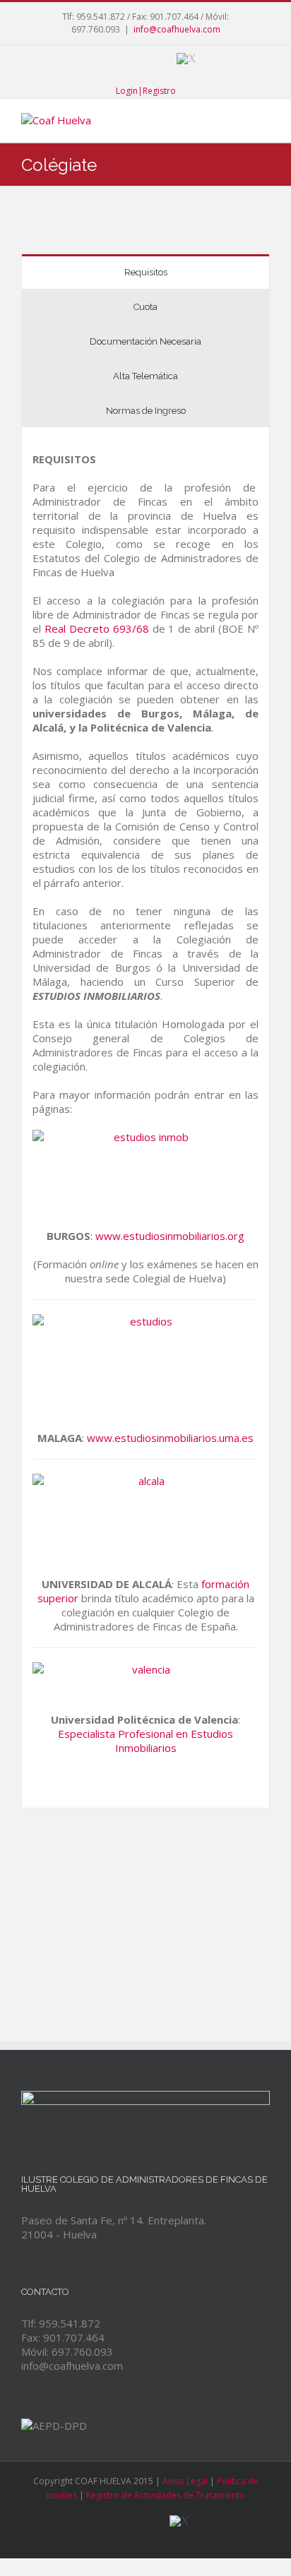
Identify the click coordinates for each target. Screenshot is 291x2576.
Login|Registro (146, 91)
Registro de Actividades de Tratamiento (166, 2495)
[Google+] (151, 59)
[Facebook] (92, 59)
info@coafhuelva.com (177, 29)
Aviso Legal (185, 2481)
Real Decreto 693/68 (97, 628)
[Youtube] (121, 59)
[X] (186, 59)
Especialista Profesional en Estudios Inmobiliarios (145, 1741)
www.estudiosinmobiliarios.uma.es (170, 1438)
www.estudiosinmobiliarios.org (170, 1236)
